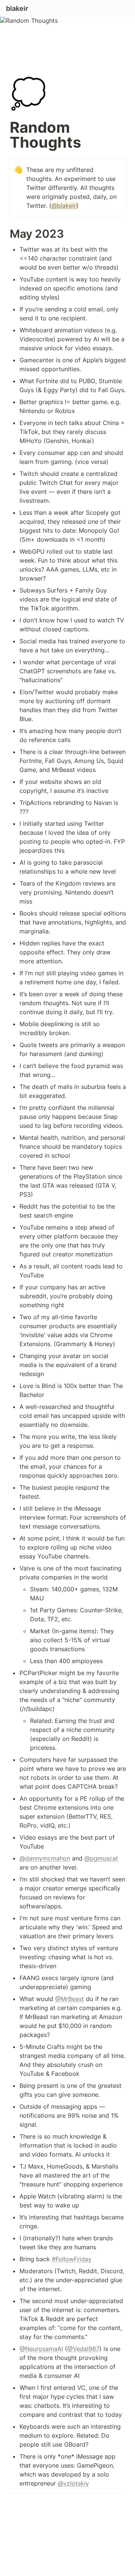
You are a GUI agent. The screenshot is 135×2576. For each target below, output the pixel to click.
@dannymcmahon (45, 1858)
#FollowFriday (72, 2259)
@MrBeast (70, 1999)
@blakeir (64, 206)
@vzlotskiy (73, 2483)
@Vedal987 (83, 2349)
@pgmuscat (101, 1858)
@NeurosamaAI (41, 2349)
